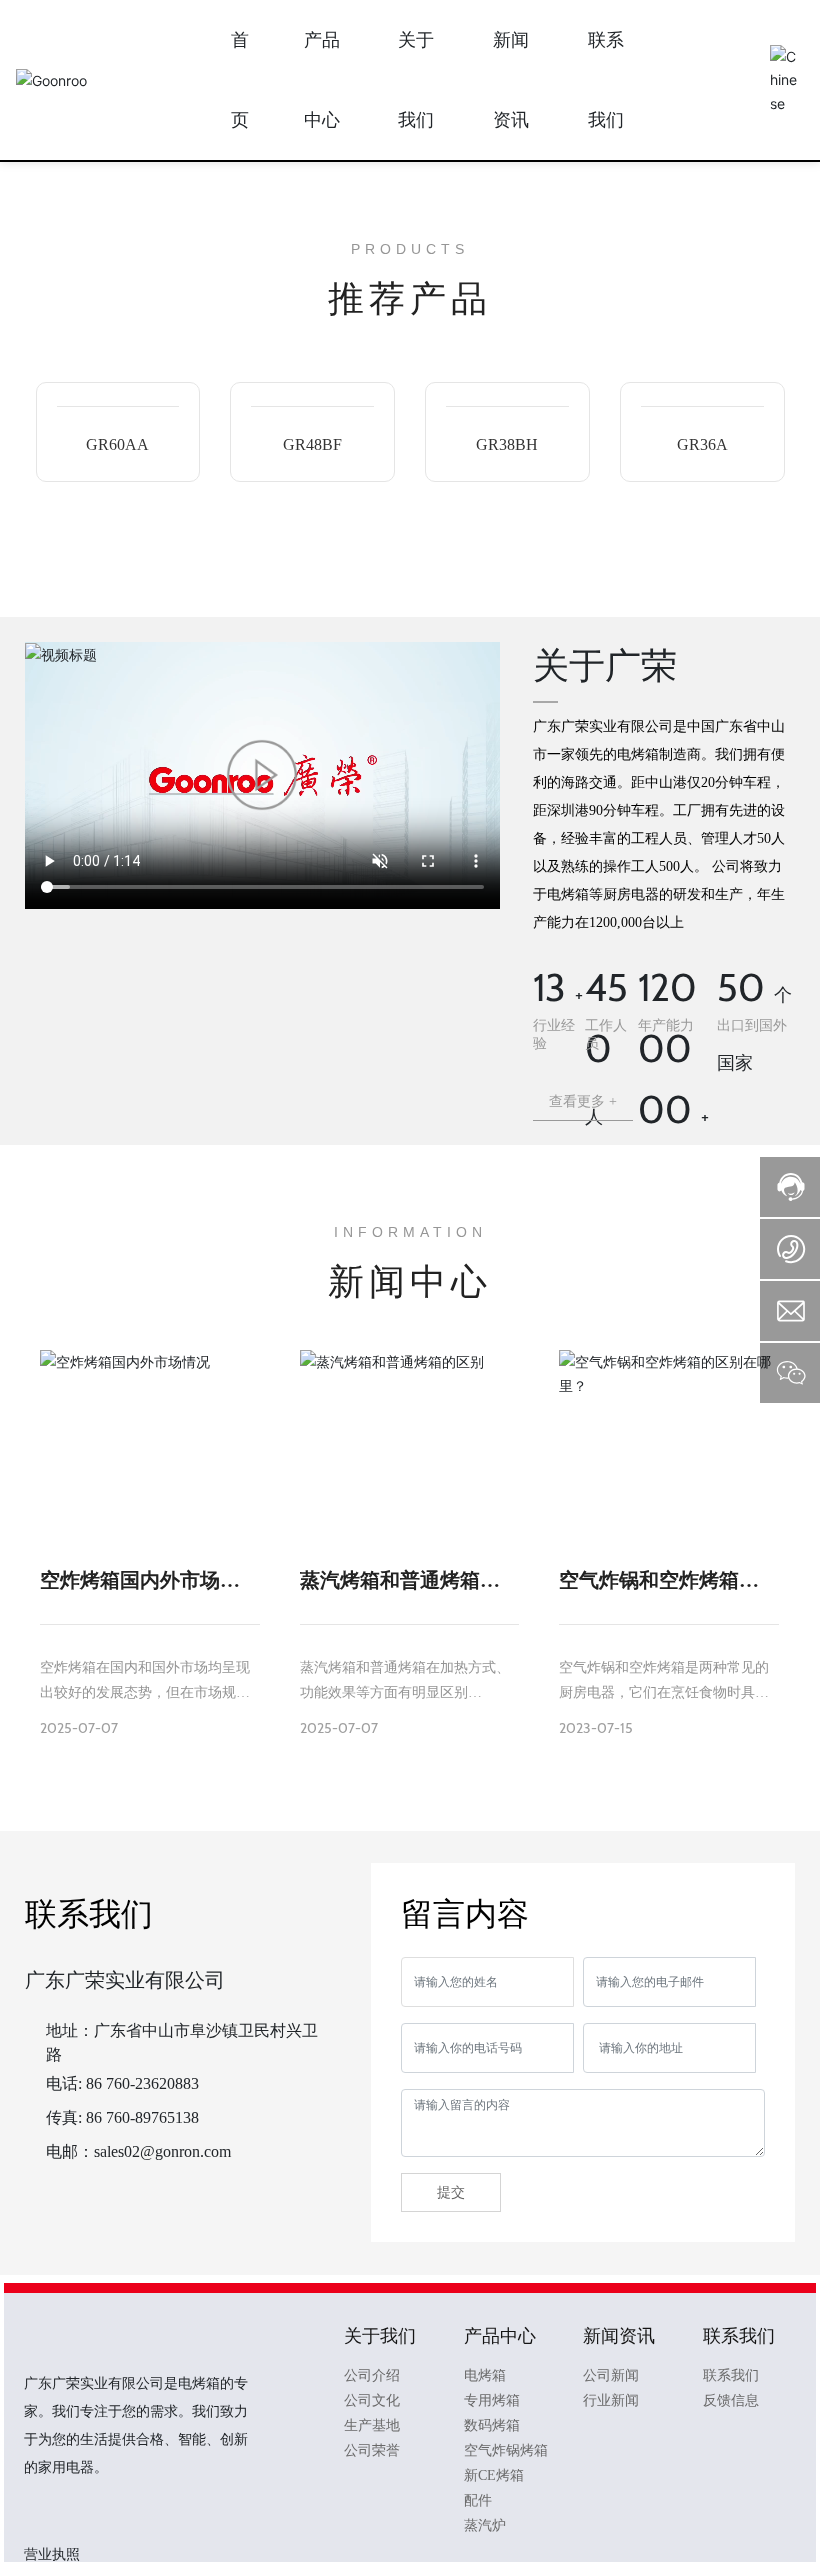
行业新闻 (611, 2400)
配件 (478, 2500)
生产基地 (372, 2425)
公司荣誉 (372, 2450)
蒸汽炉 (485, 2525)
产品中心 (500, 2336)
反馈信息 (731, 2400)
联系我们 (739, 2336)
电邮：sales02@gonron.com (138, 2151)
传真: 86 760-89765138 (122, 2117)
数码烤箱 (492, 2425)
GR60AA (117, 444)
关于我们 (380, 2336)
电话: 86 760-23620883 (122, 2083)
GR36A (702, 444)
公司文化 (372, 2400)
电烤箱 (485, 2375)
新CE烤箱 (494, 2475)
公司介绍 (372, 2375)
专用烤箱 (492, 2400)
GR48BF (312, 444)
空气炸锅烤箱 (506, 2450)
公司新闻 (611, 2375)
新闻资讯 (619, 2336)
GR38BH (507, 444)
